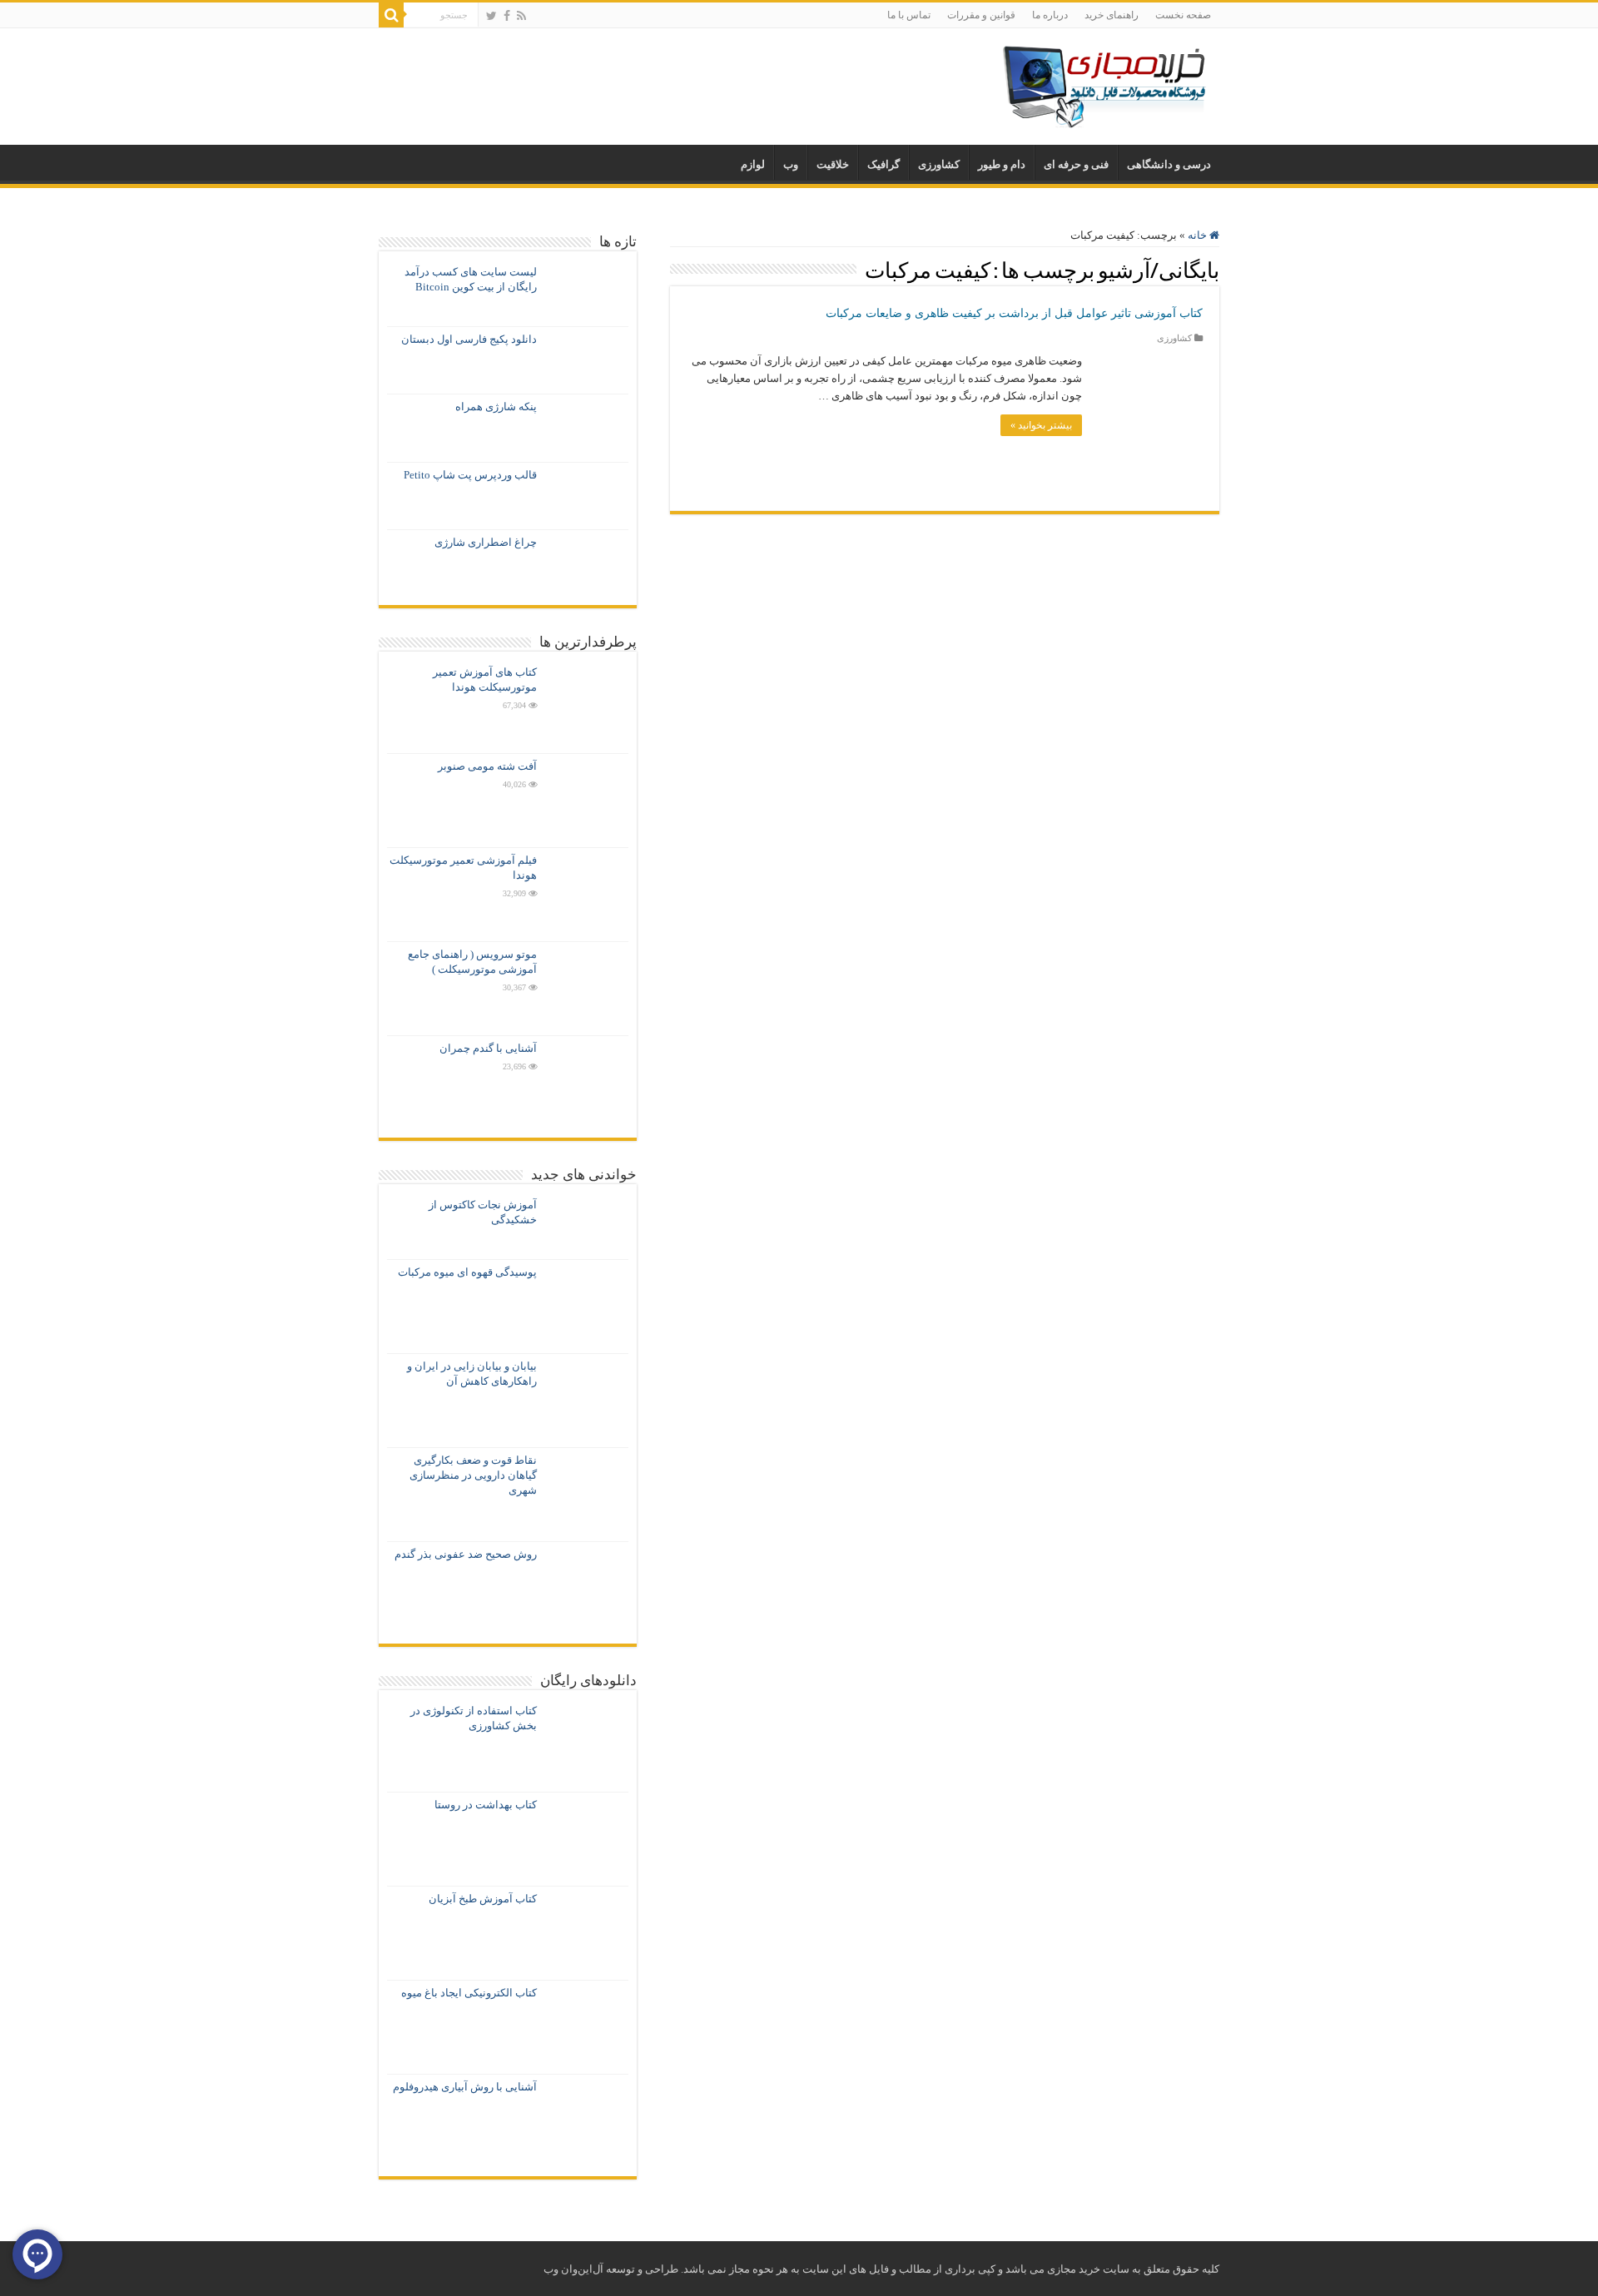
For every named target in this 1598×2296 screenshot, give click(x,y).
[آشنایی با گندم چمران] (587, 1083)
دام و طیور (1002, 164)
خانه (1198, 235)
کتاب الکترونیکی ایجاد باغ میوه (469, 1993)
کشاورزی (939, 164)
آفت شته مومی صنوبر (487, 766)
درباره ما (1050, 15)
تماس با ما (909, 15)
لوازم (753, 164)
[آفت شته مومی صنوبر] (587, 801)
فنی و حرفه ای (1076, 164)
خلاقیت (833, 164)
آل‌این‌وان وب (573, 2269)
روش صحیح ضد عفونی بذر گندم (466, 1554)
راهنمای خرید (1112, 15)
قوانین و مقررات (981, 15)
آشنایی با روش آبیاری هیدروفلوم (465, 2087)
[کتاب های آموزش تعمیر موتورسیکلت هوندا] (587, 707)
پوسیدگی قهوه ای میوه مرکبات (467, 1272)
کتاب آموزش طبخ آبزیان (483, 1899)
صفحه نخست (1183, 15)
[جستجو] (391, 15)
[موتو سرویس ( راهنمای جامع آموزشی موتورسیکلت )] (587, 989)
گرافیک (883, 164)
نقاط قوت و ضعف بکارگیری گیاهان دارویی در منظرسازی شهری (473, 1475)
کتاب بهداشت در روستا (486, 1805)
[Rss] (521, 16)
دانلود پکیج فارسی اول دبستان (469, 339)
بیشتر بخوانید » (1041, 425)
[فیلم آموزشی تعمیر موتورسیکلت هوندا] (587, 895)
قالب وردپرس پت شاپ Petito (470, 475)
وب (791, 164)
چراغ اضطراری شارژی (486, 542)
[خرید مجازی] (1103, 83)
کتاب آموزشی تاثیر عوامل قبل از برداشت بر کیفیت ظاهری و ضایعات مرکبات (1014, 313)
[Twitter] (491, 16)
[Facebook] (507, 16)
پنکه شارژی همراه (496, 407)
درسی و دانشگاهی (1169, 164)
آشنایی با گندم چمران (488, 1048)
